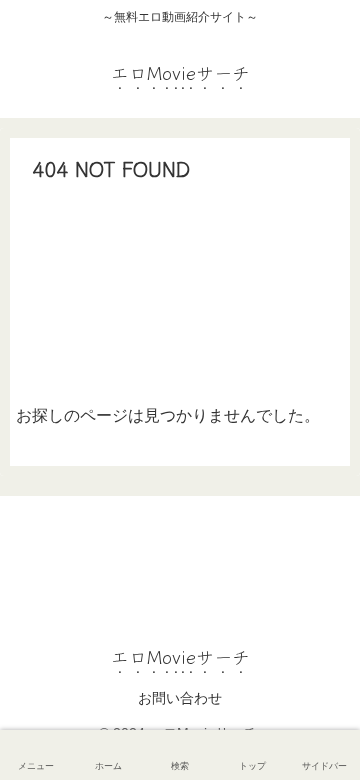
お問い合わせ (180, 698)
